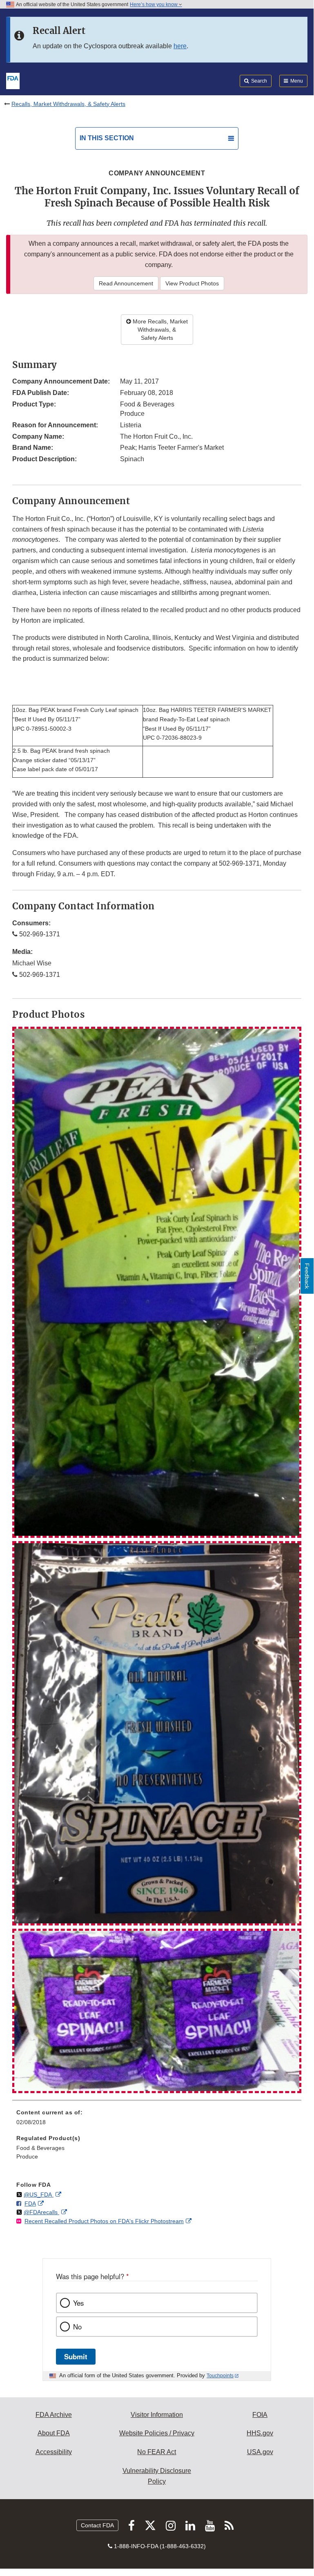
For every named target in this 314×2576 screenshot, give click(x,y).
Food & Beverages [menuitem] (40, 2148)
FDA (30, 2204)
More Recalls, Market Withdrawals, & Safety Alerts (159, 330)
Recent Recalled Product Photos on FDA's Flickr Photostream (104, 2221)
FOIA (260, 2415)
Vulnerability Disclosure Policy (157, 2476)
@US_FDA (39, 2195)
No (77, 2327)
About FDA (54, 2433)
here (180, 46)
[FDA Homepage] (13, 80)
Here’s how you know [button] (154, 4)
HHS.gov (260, 2433)
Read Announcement (126, 283)
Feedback (307, 1276)
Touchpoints (220, 2376)
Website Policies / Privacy (157, 2433)
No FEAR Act (157, 2452)
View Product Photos (192, 283)
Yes (78, 2303)
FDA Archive (54, 2415)
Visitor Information (157, 2415)
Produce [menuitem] (27, 2156)
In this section (107, 138)
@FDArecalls (41, 2212)
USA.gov (260, 2452)
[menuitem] (157, 2120)
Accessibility (54, 2452)
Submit (76, 2356)
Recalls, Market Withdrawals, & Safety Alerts (68, 104)
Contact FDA (97, 2525)
